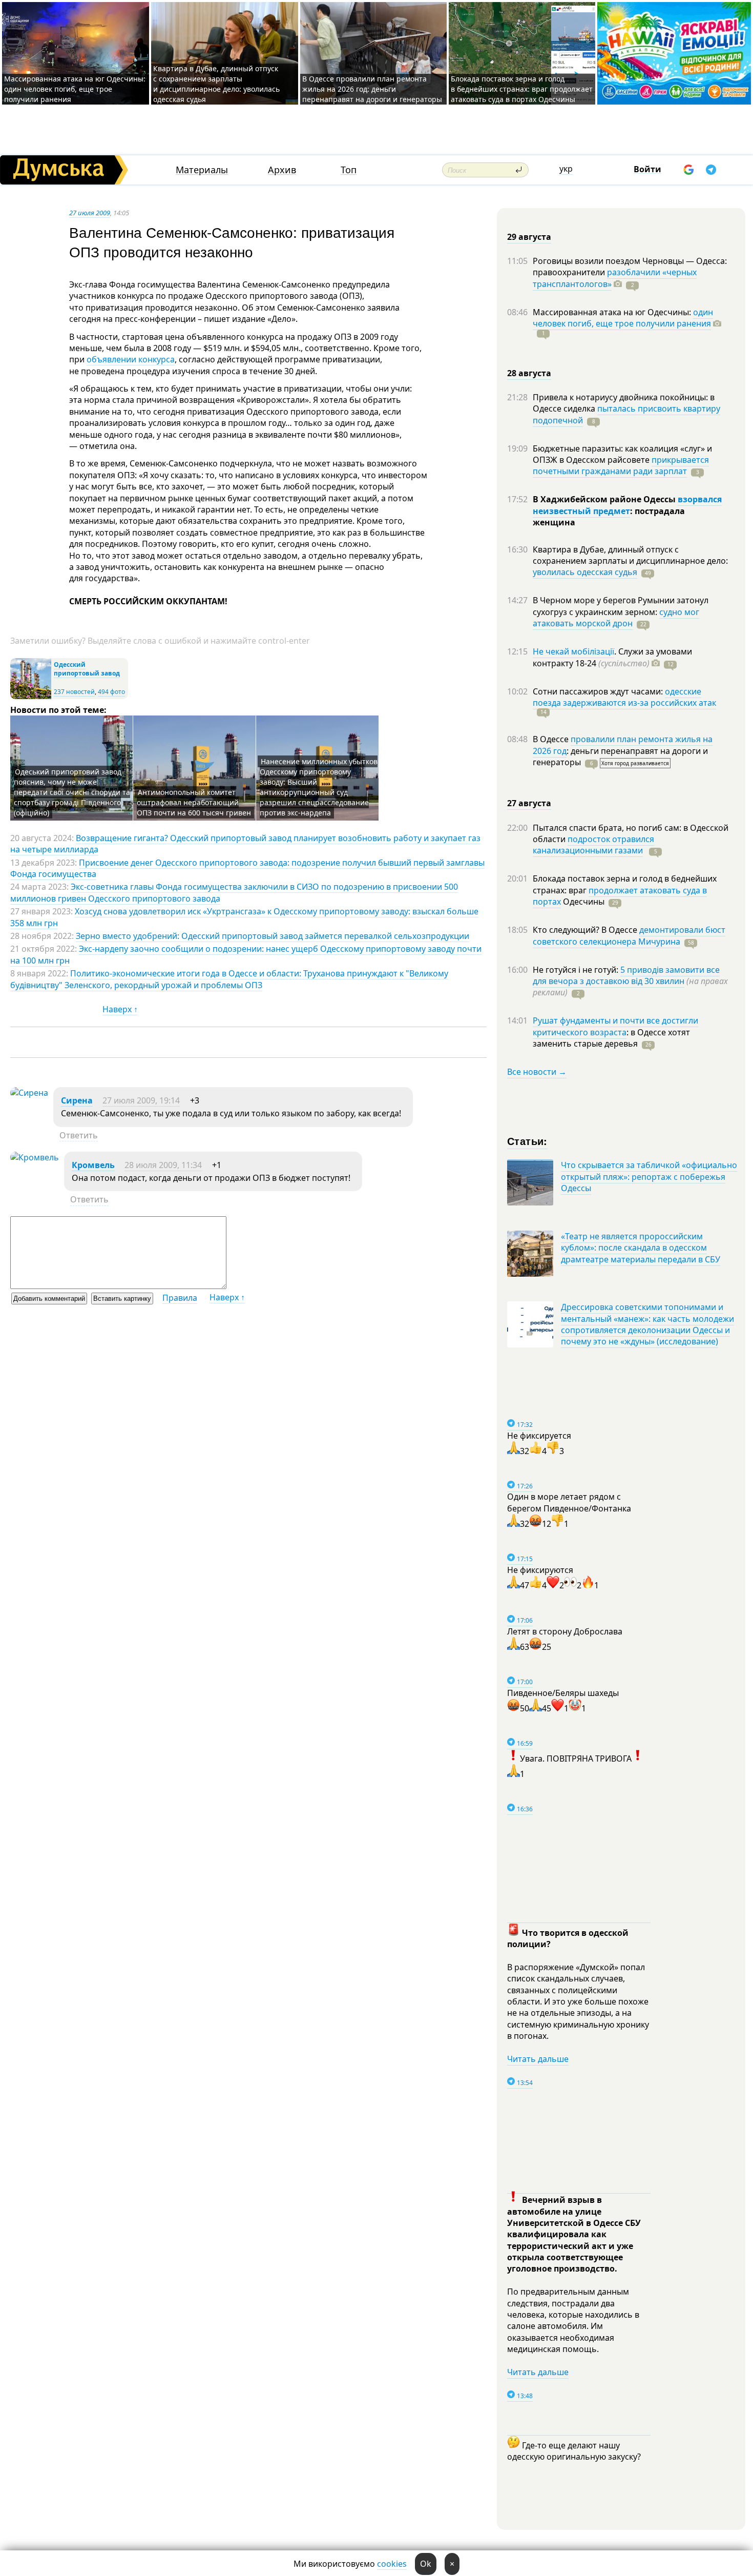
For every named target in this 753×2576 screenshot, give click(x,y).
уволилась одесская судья (585, 572)
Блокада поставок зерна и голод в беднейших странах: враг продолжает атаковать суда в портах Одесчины (522, 89)
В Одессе (552, 739)
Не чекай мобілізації (573, 651)
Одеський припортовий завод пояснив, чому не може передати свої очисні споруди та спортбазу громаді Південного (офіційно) (72, 792)
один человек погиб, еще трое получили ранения (623, 318)
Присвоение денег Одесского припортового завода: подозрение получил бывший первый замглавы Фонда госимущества (247, 868)
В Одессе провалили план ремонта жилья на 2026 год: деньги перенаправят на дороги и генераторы (372, 89)
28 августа (529, 373)
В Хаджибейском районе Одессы (605, 499)
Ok (426, 2564)
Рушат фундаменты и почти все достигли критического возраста (615, 1026)
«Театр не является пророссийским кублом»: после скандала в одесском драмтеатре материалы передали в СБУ (641, 1248)
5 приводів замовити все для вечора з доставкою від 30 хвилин (626, 975)
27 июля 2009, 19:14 (141, 1100)
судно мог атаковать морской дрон (616, 618)
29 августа (529, 237)
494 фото (111, 692)
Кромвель (93, 1165)
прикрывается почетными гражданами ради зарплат (621, 465)
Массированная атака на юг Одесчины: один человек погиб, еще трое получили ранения (75, 89)
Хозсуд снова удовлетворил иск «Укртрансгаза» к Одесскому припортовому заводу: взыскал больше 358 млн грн (244, 917)
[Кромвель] (35, 1157)
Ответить (79, 1135)
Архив (282, 170)
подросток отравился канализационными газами (593, 845)
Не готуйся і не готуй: (577, 970)
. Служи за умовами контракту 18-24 (612, 657)
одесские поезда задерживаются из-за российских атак (624, 697)
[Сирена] (29, 1093)
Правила (180, 1298)
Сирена (77, 1100)
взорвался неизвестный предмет (627, 505)
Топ (349, 170)
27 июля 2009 (90, 213)
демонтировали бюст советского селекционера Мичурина (629, 935)
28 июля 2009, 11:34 (163, 1165)
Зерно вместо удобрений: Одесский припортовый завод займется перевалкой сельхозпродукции (273, 936)
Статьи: (527, 1141)
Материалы (202, 170)
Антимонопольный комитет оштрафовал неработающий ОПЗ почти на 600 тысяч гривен (194, 802)
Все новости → (537, 1072)
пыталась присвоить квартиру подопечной (626, 414)
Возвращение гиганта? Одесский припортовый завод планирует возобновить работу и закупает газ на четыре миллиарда (245, 844)
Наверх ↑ (120, 1009)
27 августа (529, 803)
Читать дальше (538, 2059)
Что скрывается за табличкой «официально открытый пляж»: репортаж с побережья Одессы (649, 1177)
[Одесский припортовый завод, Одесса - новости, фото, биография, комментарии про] (31, 697)
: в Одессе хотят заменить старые (611, 1038)
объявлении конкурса (131, 359)
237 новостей (74, 692)
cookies (392, 2564)
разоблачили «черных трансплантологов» (615, 278)
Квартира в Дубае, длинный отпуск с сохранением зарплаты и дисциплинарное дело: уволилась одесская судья (216, 84)
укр (566, 169)
